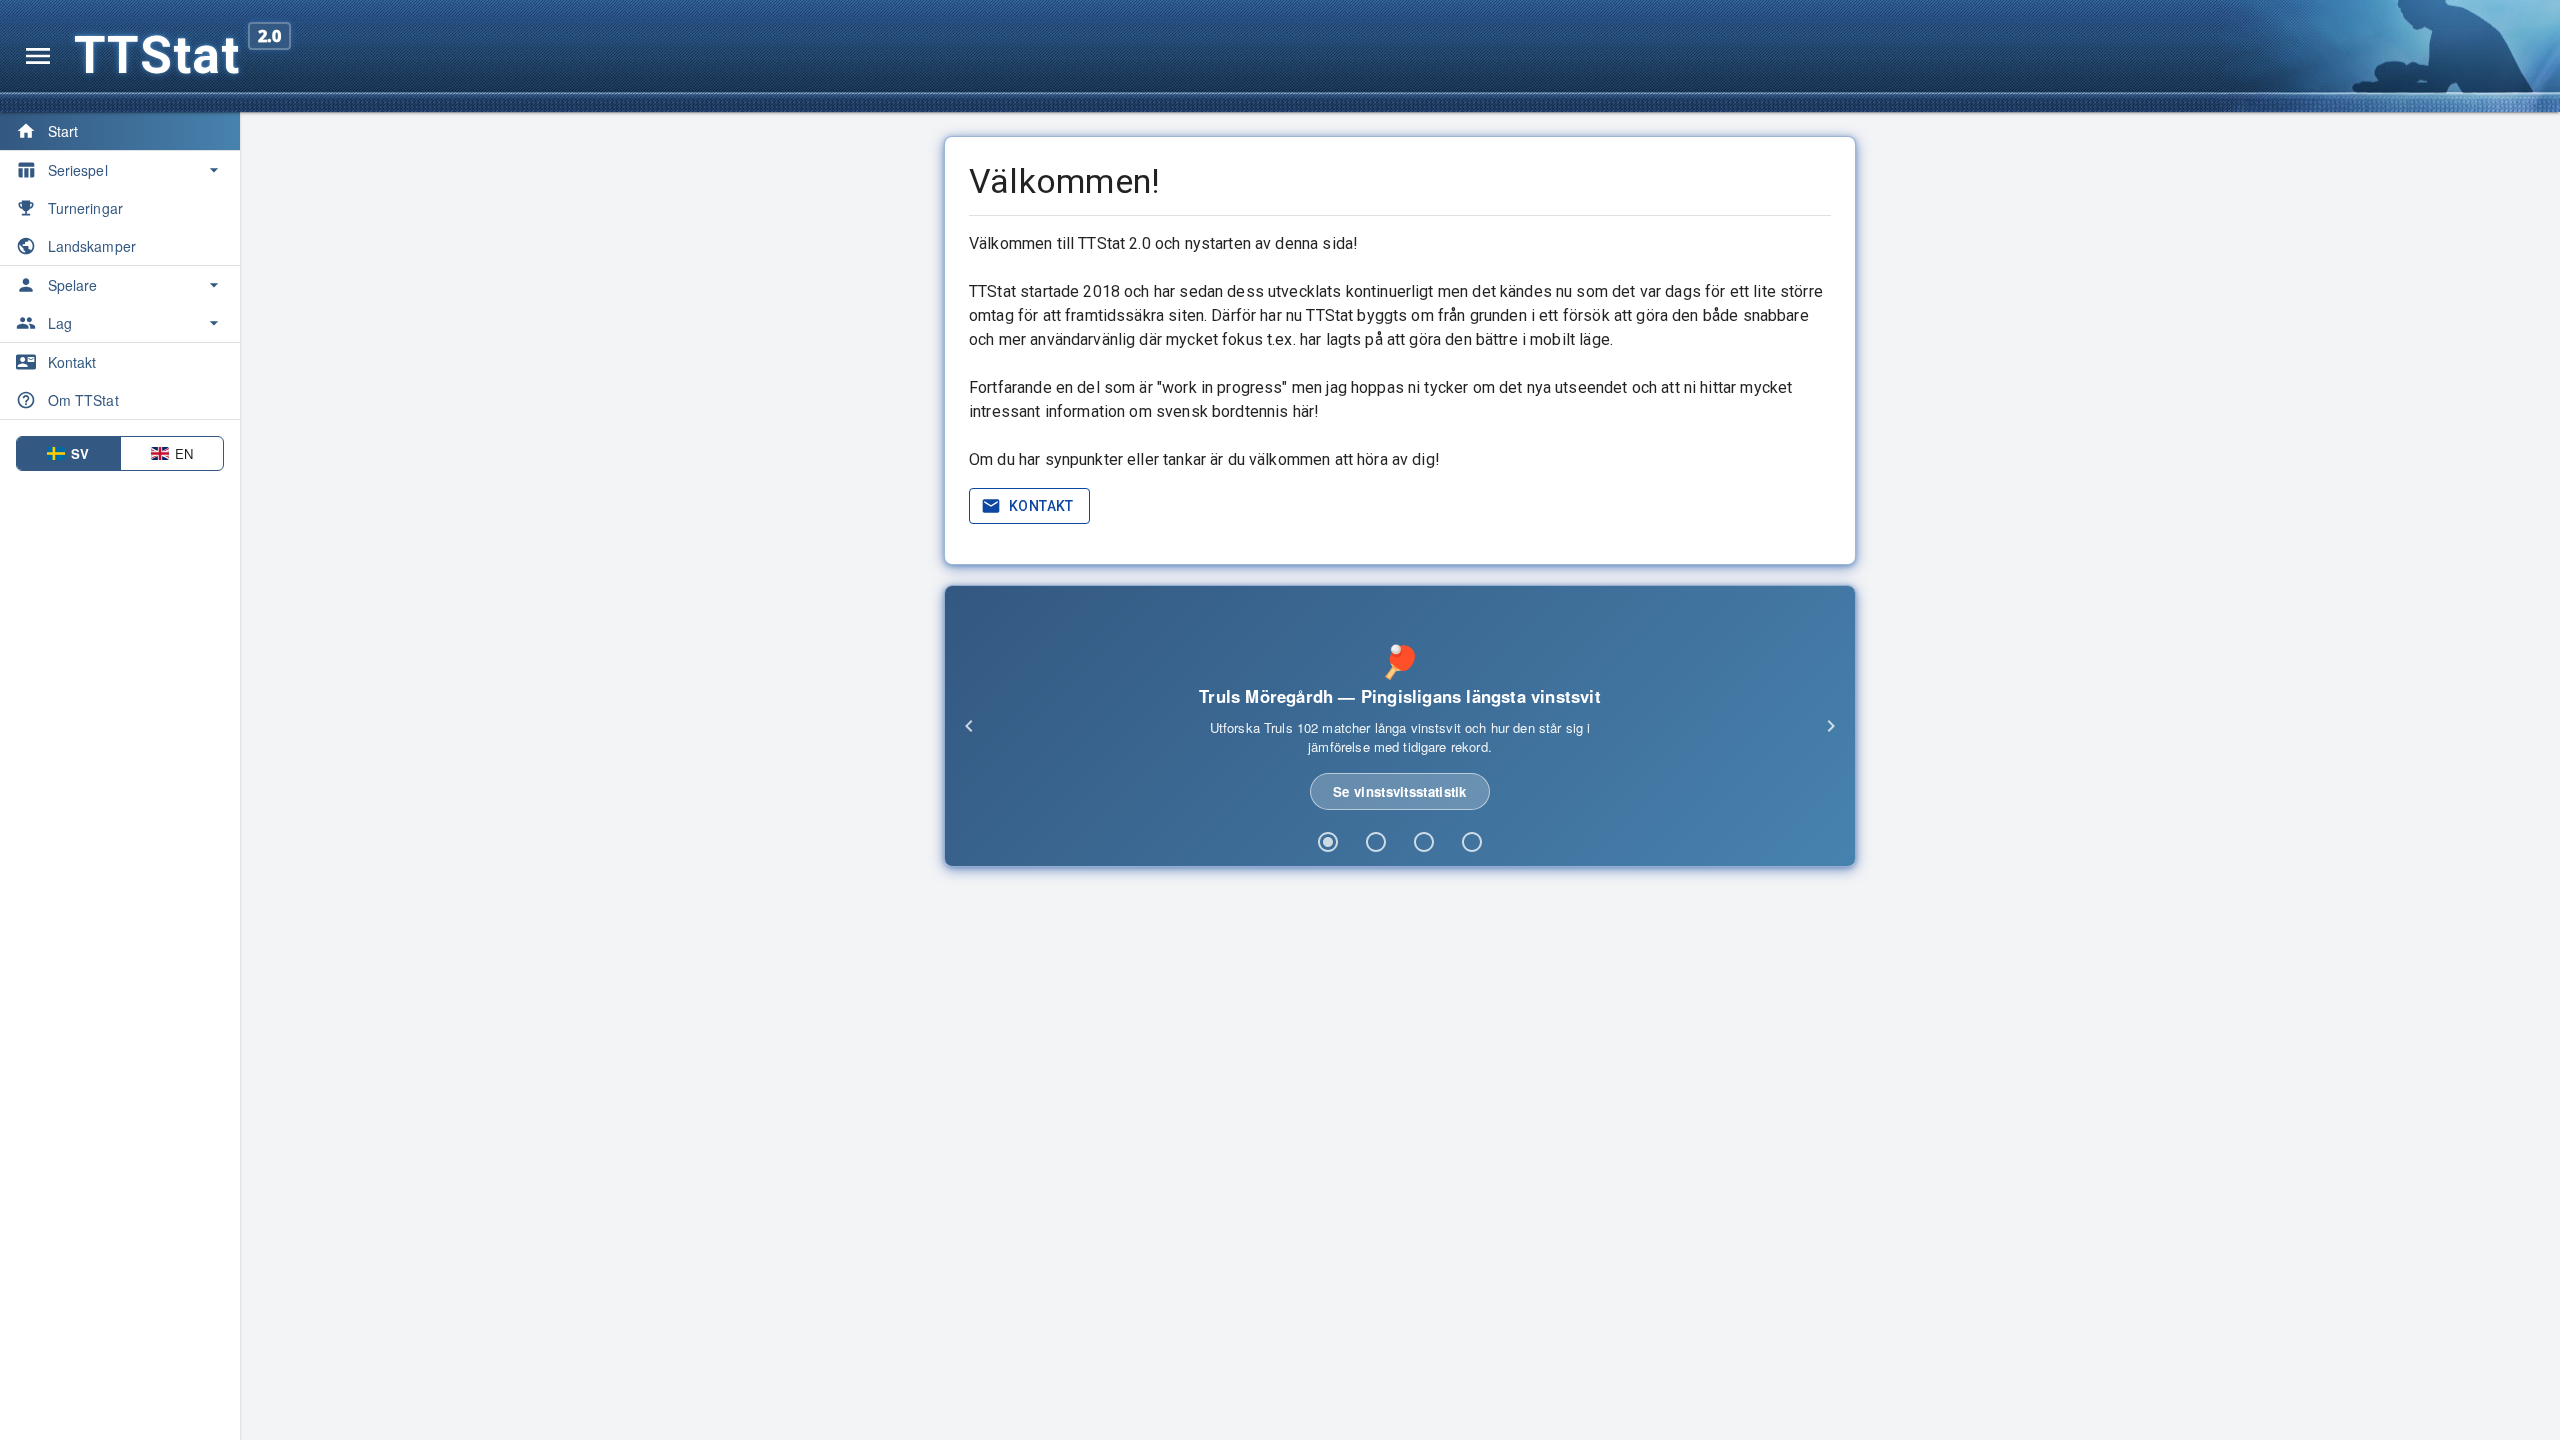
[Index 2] (1376, 842)
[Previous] (969, 726)
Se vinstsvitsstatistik (1400, 791)
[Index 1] (1328, 842)
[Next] (1831, 726)
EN (184, 453)
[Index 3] (1424, 842)
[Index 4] (1472, 842)
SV (80, 453)
